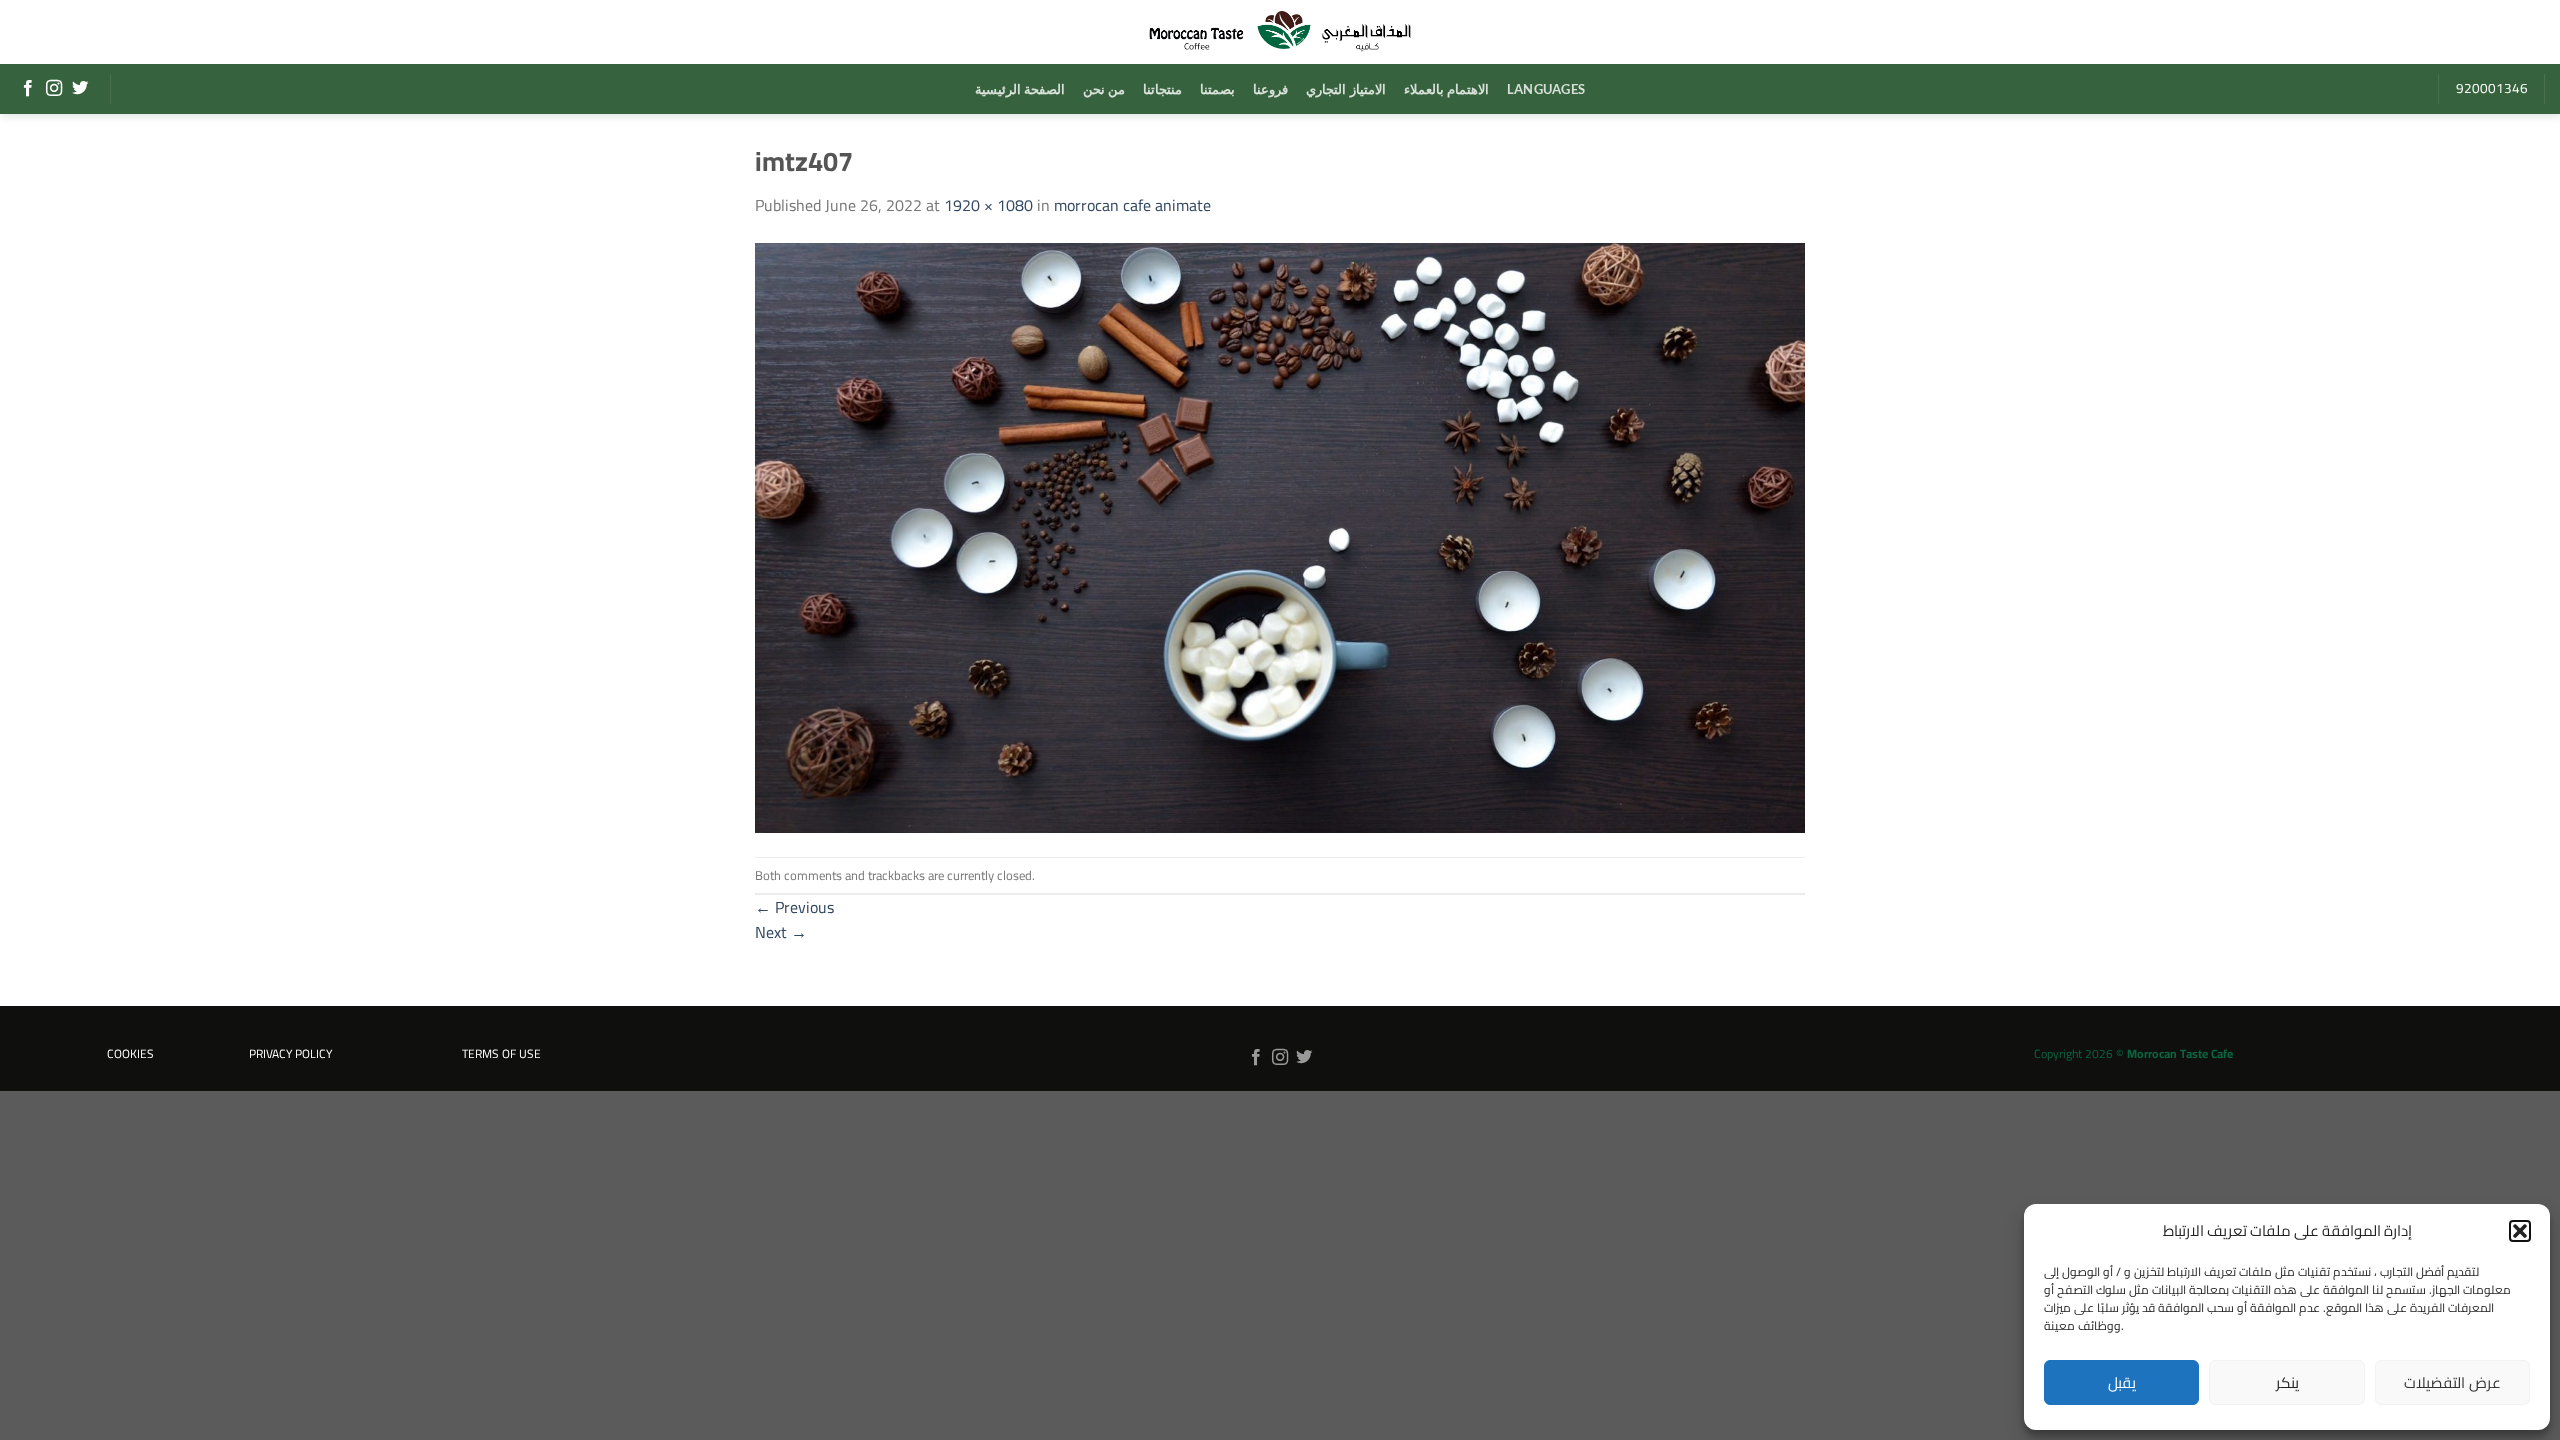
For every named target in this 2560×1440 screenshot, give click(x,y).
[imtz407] (1280, 536)
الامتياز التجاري (1345, 89)
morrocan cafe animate (1132, 205)
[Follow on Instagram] (54, 89)
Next (781, 932)
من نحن (1104, 89)
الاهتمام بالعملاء (1446, 89)
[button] (2520, 1231)
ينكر (2287, 1382)
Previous (794, 907)
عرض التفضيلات (2452, 1382)
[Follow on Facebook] (28, 89)
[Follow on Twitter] (80, 89)
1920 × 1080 (988, 205)
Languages (1546, 89)
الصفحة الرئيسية (1020, 89)
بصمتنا (1217, 89)
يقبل (2122, 1382)
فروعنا (1270, 89)
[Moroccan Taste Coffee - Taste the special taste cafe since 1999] (1280, 32)
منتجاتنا (1162, 89)
